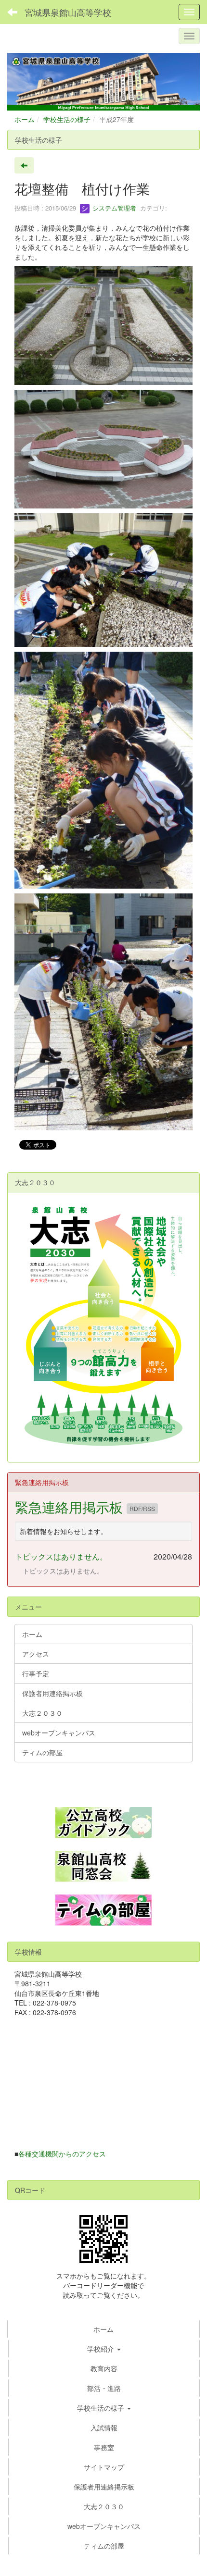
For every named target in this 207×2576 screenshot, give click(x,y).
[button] (104, 2408)
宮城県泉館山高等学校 (68, 12)
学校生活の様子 (67, 119)
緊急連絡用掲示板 (71, 1507)
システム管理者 (113, 208)
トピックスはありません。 (61, 1556)
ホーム (25, 119)
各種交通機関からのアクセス (62, 2154)
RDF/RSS (142, 1508)
